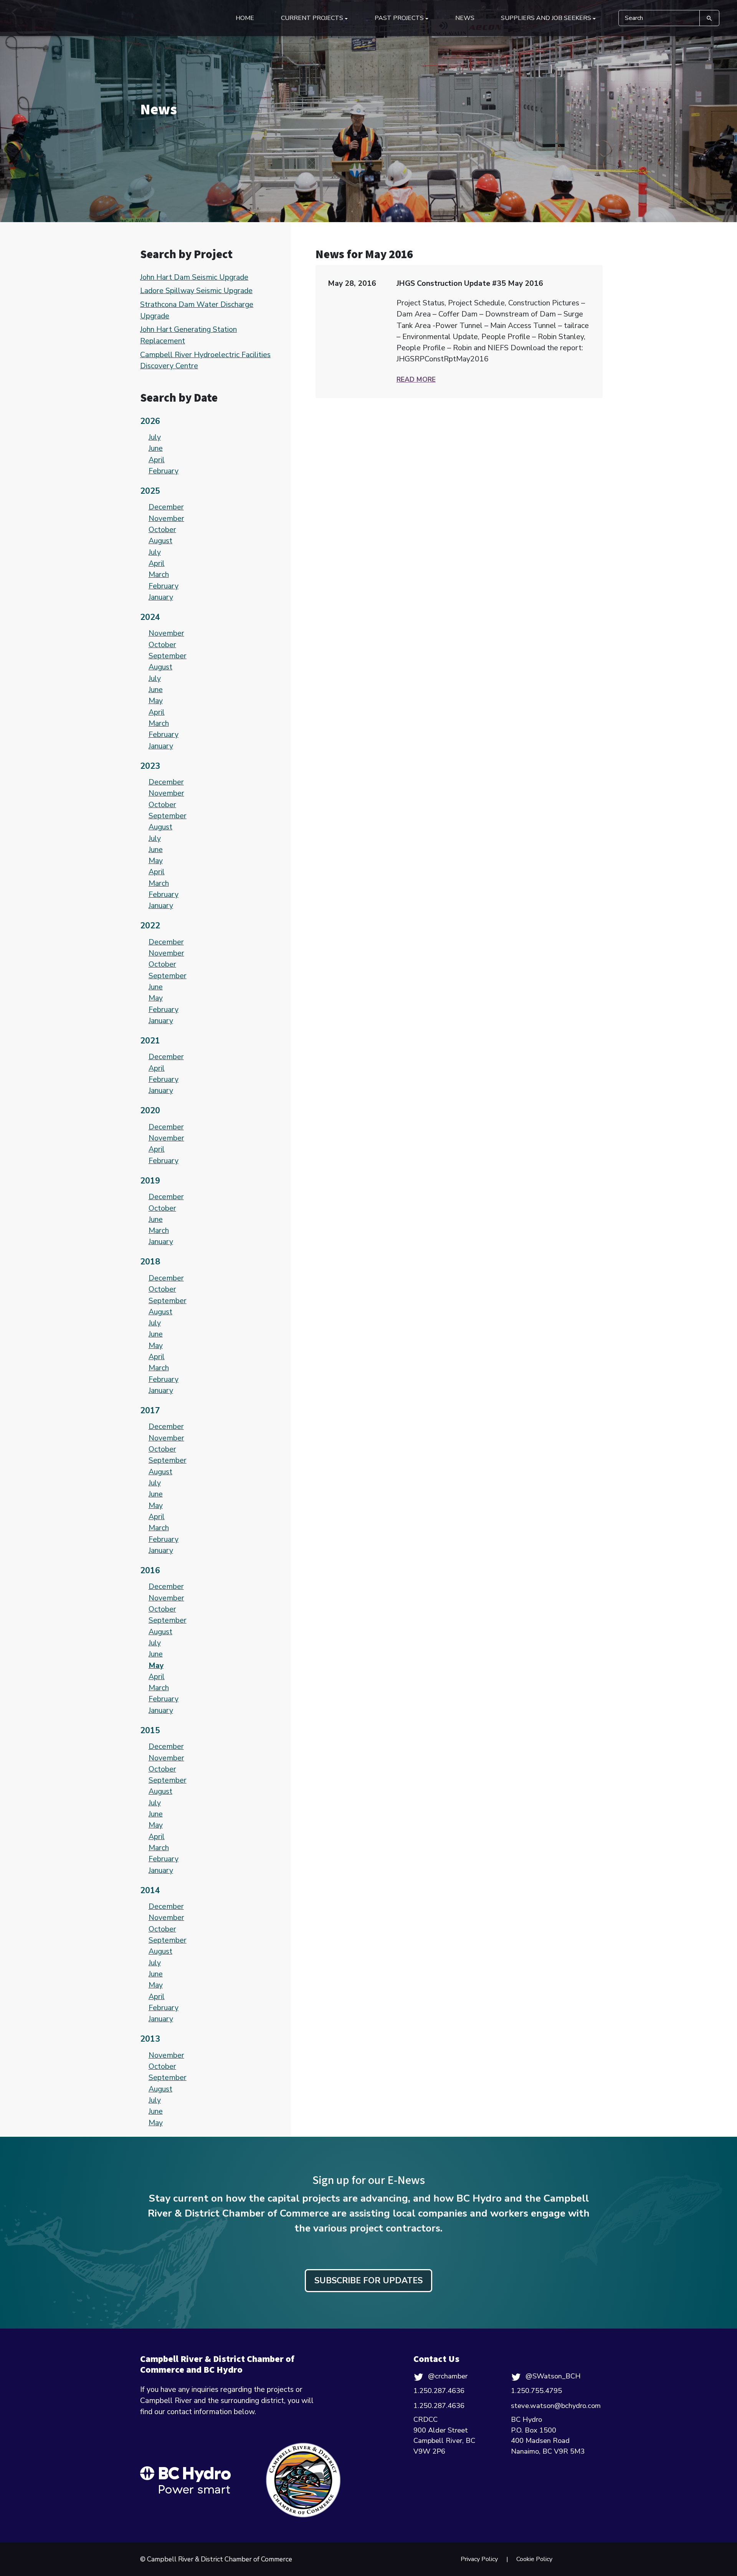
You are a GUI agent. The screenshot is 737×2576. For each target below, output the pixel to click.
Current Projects (312, 18)
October (162, 530)
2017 (150, 1411)
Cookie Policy (534, 2559)
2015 (150, 1731)
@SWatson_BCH (553, 2376)
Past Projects (399, 18)
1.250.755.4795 (536, 2391)
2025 (150, 491)
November (166, 518)
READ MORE (416, 379)
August (160, 541)
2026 (150, 421)
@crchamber (448, 2376)
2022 (150, 926)
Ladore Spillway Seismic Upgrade (196, 291)
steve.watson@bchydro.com (556, 2406)
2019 (150, 1181)
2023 (150, 766)
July (155, 437)
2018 (150, 1262)
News (465, 18)
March (159, 574)
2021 (150, 1041)
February (164, 471)
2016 (150, 1571)
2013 (150, 2039)
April (157, 460)
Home (245, 18)
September (168, 656)
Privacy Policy (479, 2559)
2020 (150, 1111)
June (156, 448)
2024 (150, 617)
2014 (150, 1890)
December (166, 507)
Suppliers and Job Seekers (546, 18)
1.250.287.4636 (439, 2391)
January (161, 597)
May (156, 701)
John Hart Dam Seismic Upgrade (194, 277)
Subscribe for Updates (368, 2281)
